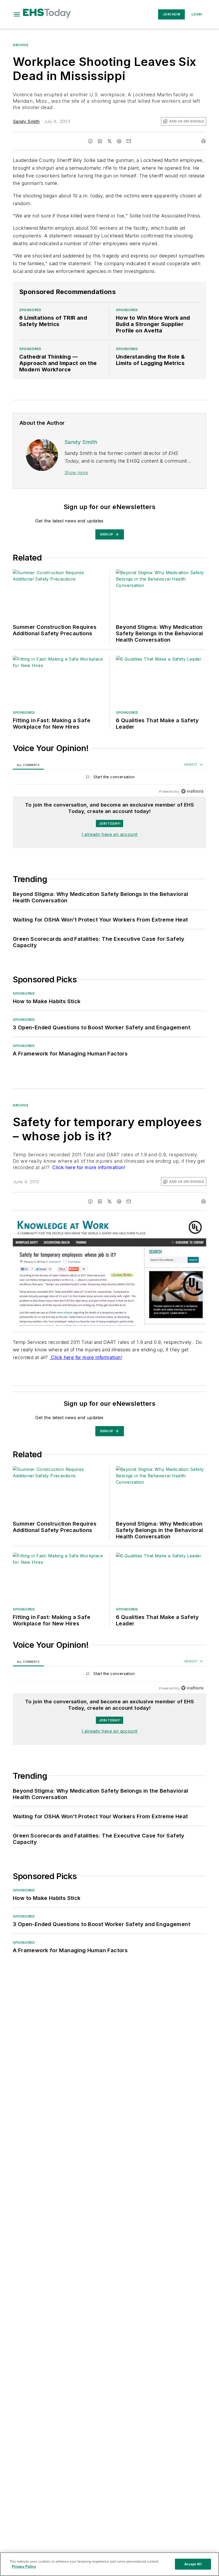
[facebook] (90, 141)
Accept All (193, 2564)
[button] (17, 14)
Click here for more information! (88, 1167)
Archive (21, 45)
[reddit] (119, 141)
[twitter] (109, 141)
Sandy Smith (26, 121)
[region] (109, 778)
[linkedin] (100, 141)
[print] (204, 141)
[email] (129, 141)
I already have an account (110, 834)
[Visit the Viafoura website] (192, 791)
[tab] (28, 765)
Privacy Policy (24, 2567)
